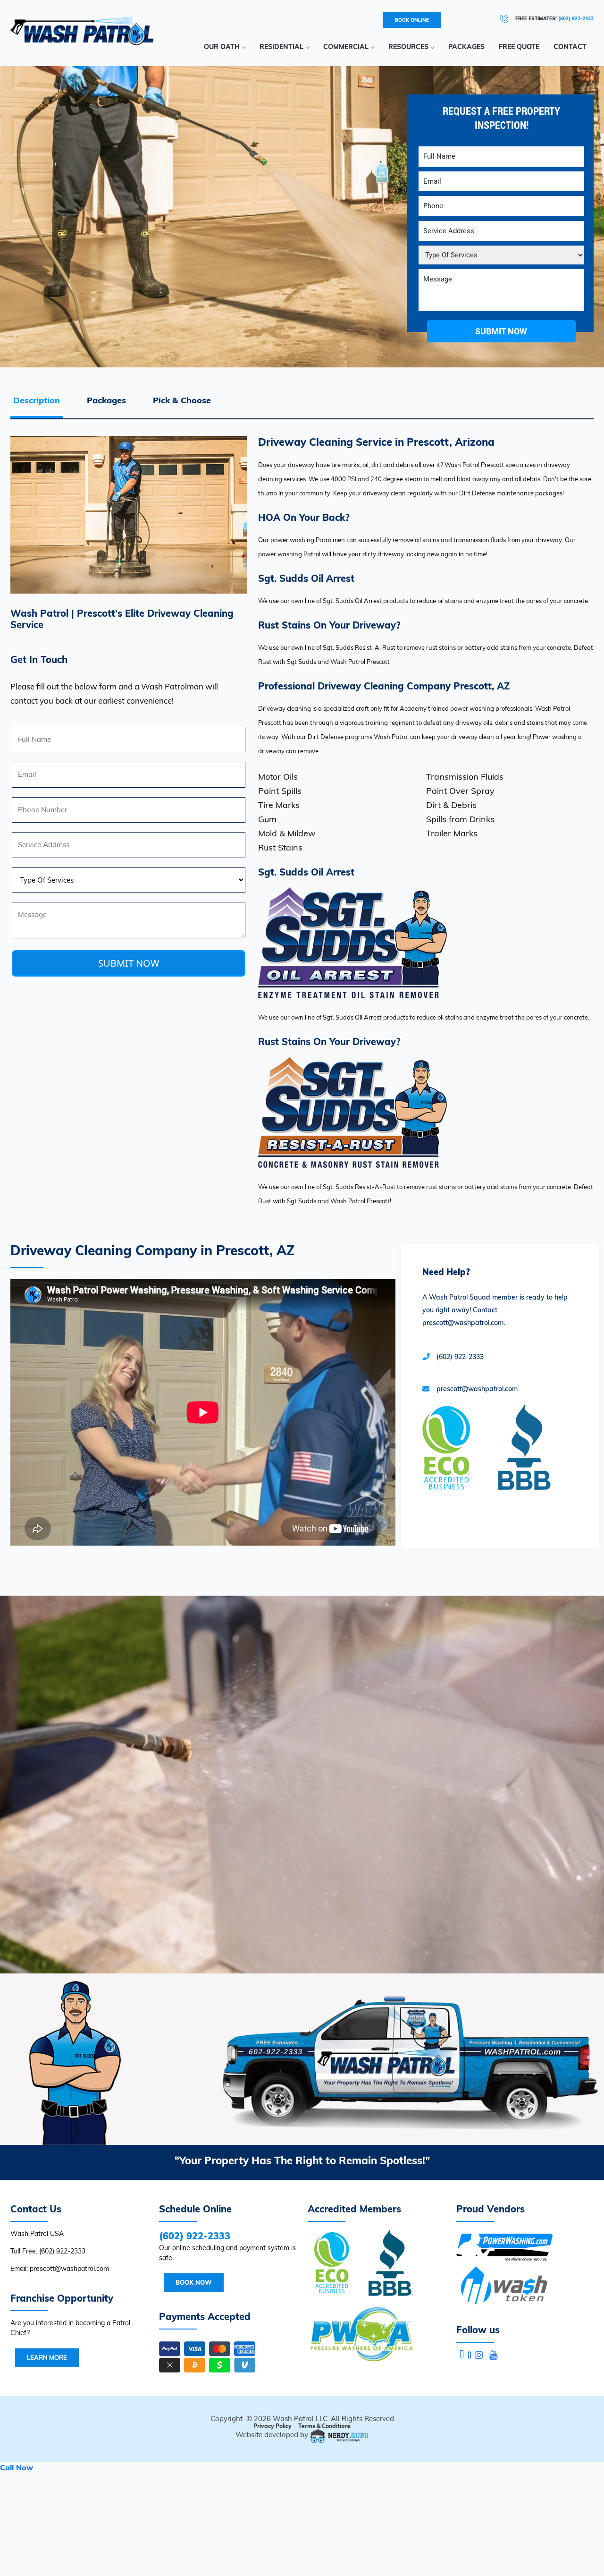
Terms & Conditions (324, 2426)
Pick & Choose (182, 400)
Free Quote (519, 47)
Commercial (346, 47)
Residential (281, 47)
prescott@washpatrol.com (477, 1389)
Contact (570, 47)
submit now (501, 331)
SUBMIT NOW (129, 963)
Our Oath (222, 47)
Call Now (17, 2467)
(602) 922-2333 (576, 19)
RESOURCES (408, 47)
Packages (466, 47)
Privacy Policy (273, 2426)
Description (37, 400)
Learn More (47, 2357)
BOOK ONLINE (412, 20)
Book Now (194, 2282)
